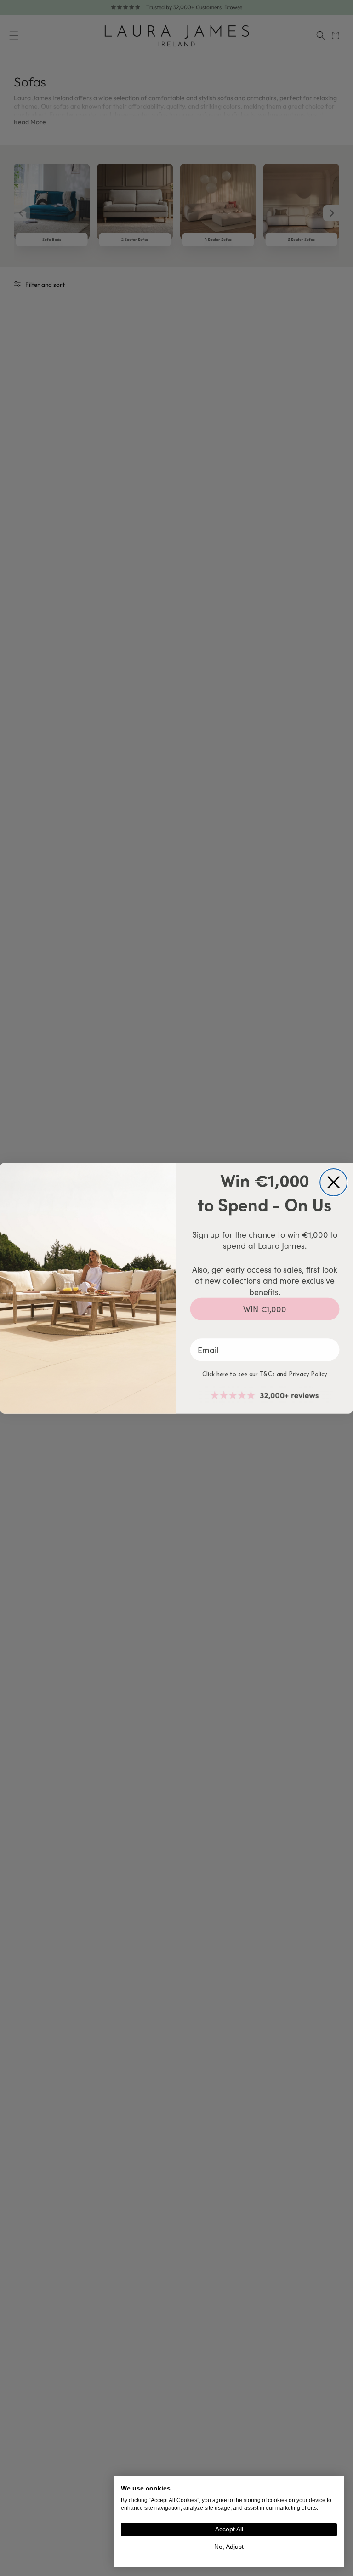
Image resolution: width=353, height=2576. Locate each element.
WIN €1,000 (265, 1309)
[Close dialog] (333, 1182)
